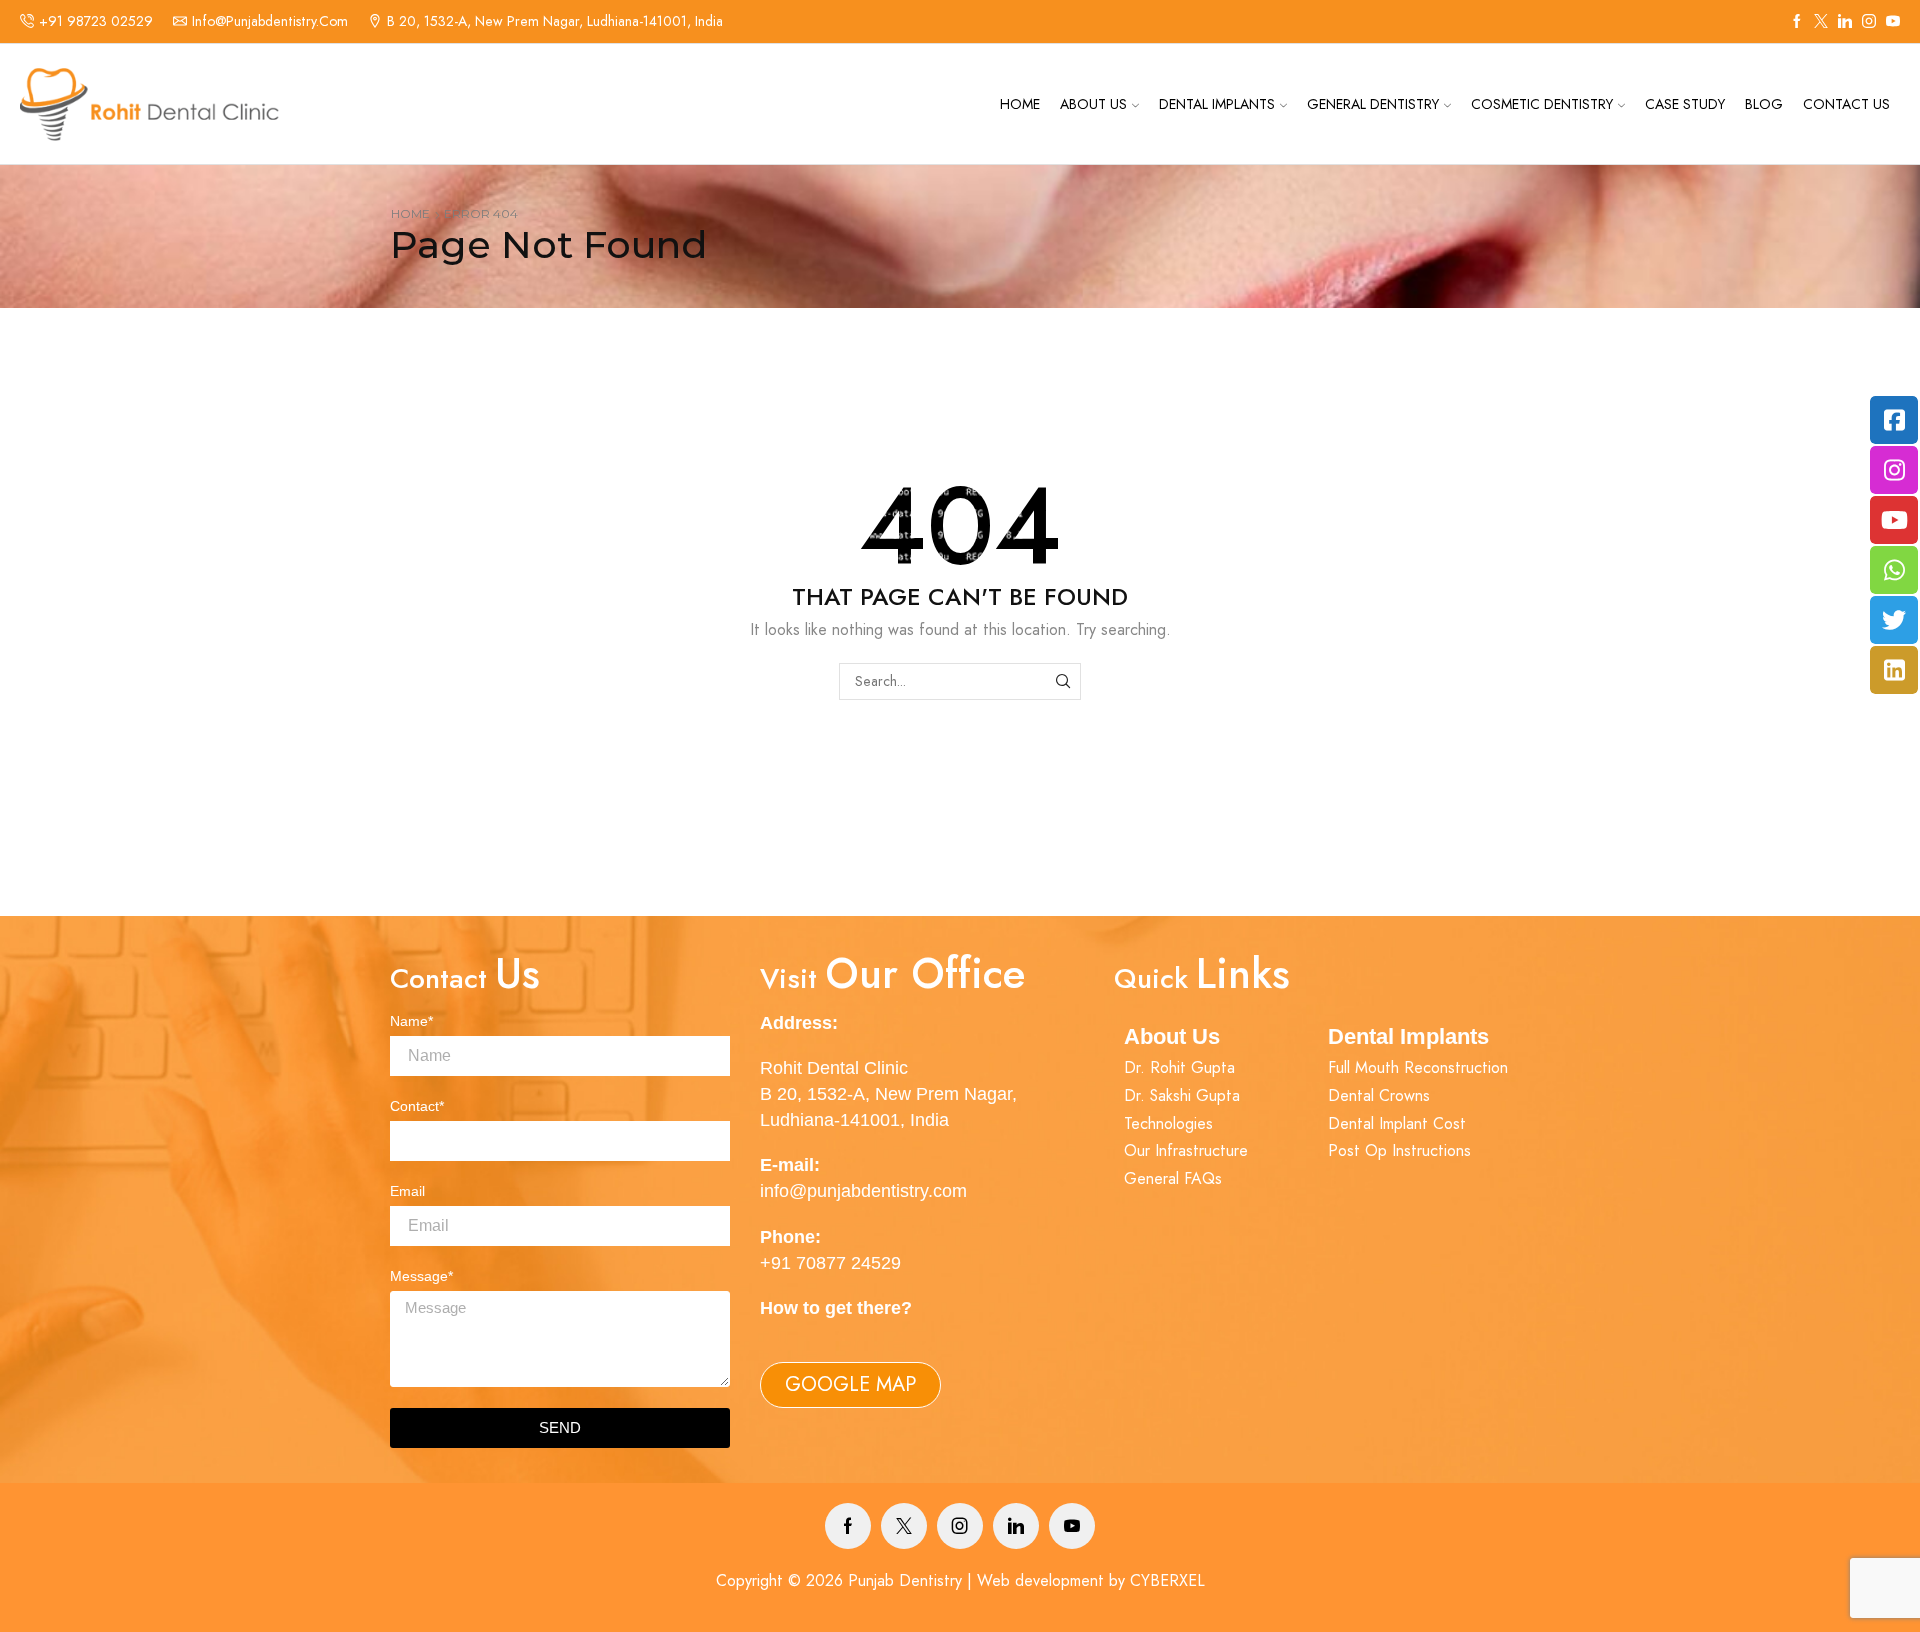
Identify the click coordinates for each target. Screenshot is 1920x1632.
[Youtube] (1072, 1526)
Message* (421, 1276)
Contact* (417, 1106)
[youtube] (1893, 22)
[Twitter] (1821, 22)
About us (1093, 104)
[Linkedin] (1845, 22)
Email (407, 1191)
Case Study (1685, 104)
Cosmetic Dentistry (1542, 104)
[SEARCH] (1062, 681)
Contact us (1846, 104)
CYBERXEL (1167, 1580)
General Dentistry (1373, 104)
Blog (1764, 104)
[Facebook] (1797, 22)
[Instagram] (1869, 22)
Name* (411, 1021)
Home (1020, 104)
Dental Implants (1217, 104)
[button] (850, 1385)
